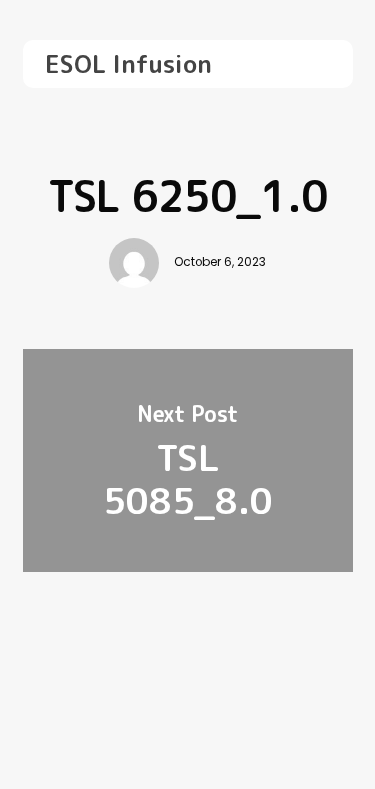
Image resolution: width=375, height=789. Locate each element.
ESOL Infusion (128, 64)
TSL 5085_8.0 (188, 460)
